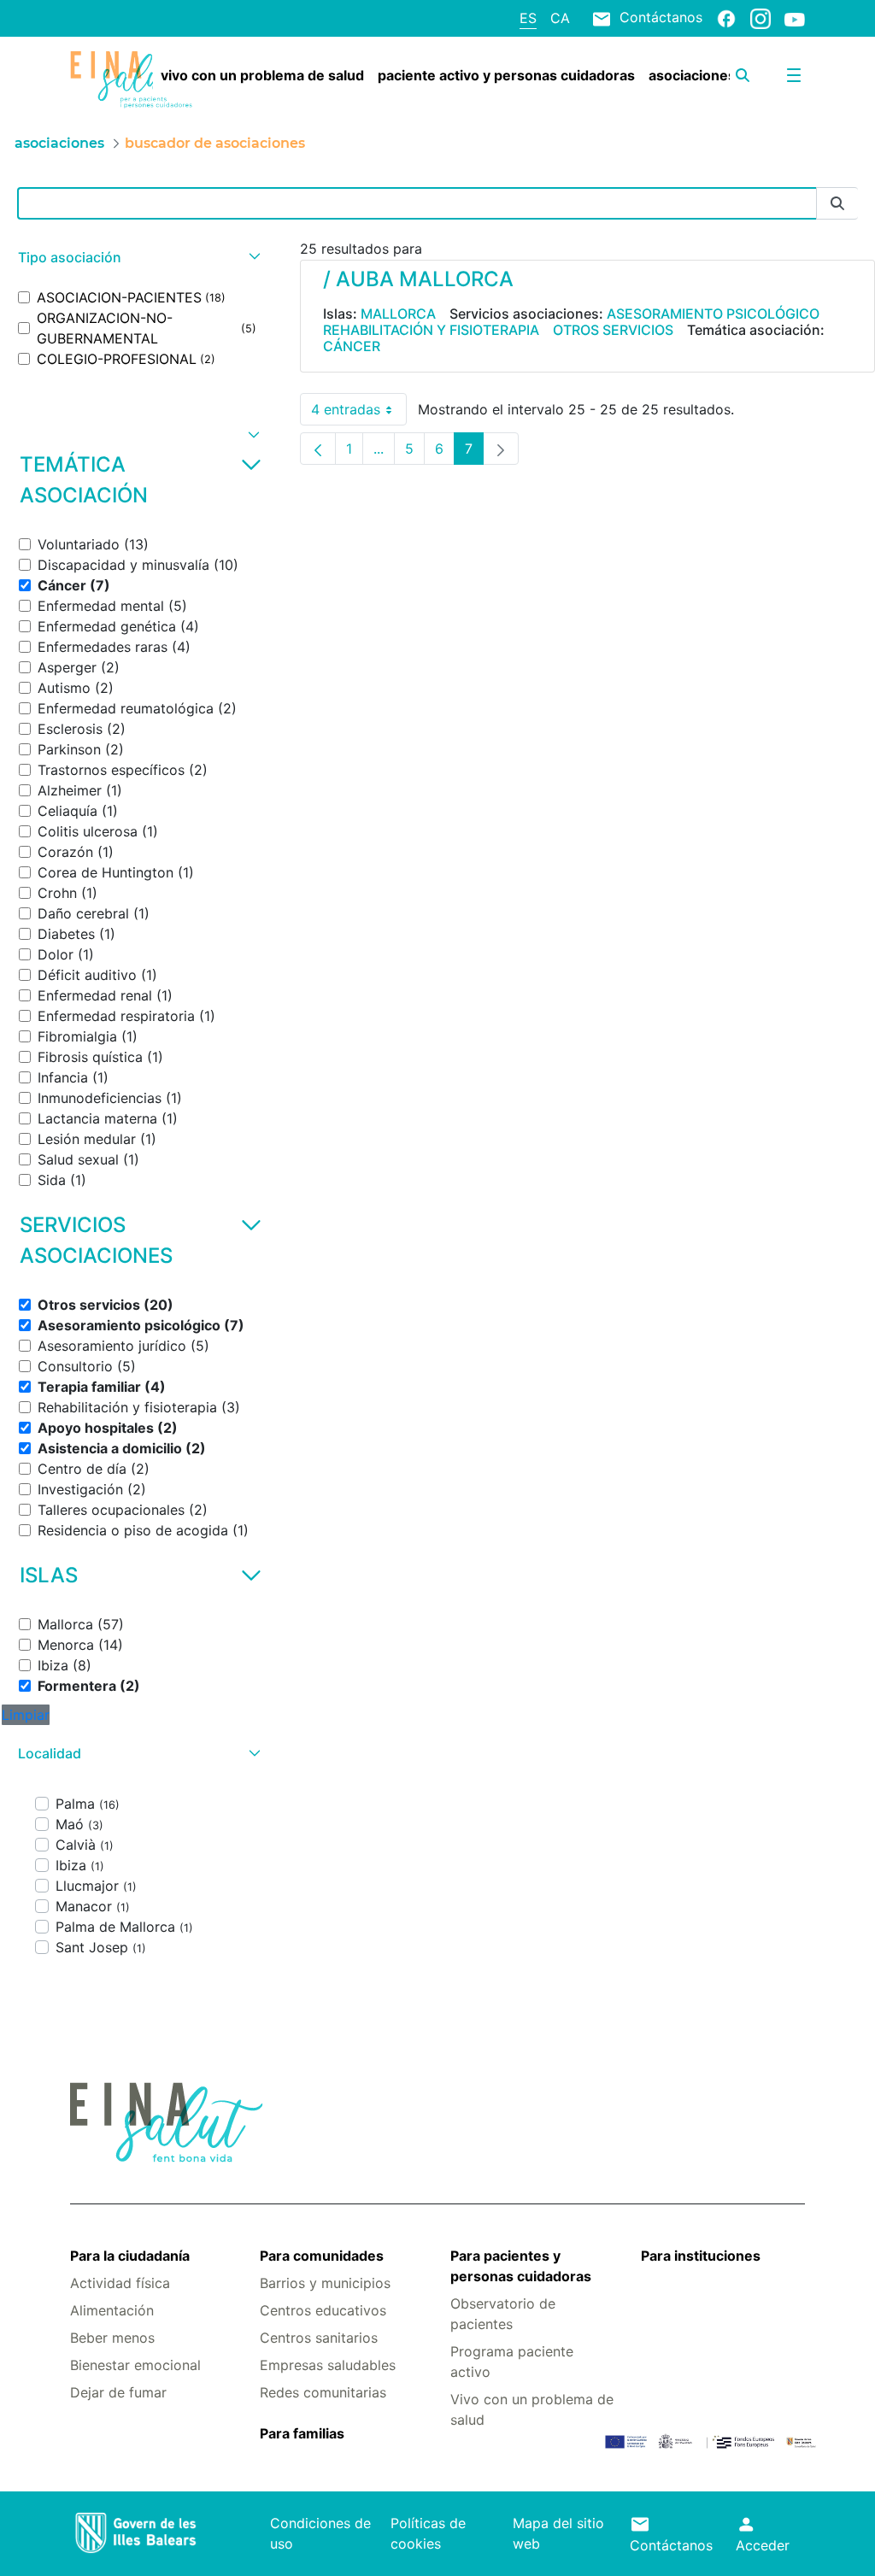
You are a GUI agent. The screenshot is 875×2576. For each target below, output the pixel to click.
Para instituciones (701, 2256)
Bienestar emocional (135, 2365)
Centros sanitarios (319, 2338)
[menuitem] (262, 75)
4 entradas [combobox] (359, 413)
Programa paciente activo (512, 2362)
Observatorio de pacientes (503, 2314)
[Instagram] (760, 18)
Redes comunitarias (323, 2392)
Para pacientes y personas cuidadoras (521, 2266)
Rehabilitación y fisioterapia (431, 330)
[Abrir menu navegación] (794, 75)
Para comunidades (322, 2256)
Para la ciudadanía (130, 2256)
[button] (137, 258)
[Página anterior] (318, 449)
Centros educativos (323, 2310)
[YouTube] (795, 19)
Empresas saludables (328, 2365)
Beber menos (112, 2338)
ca (560, 18)
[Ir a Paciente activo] (131, 80)
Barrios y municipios (325, 2283)
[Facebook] (726, 18)
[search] (743, 75)
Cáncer (352, 346)
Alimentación (112, 2310)
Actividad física (120, 2283)
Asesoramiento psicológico (713, 314)
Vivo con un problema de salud (532, 2409)
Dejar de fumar (118, 2392)
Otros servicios (613, 330)
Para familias (302, 2433)
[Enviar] (837, 204)
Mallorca (398, 314)
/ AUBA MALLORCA (418, 279)
